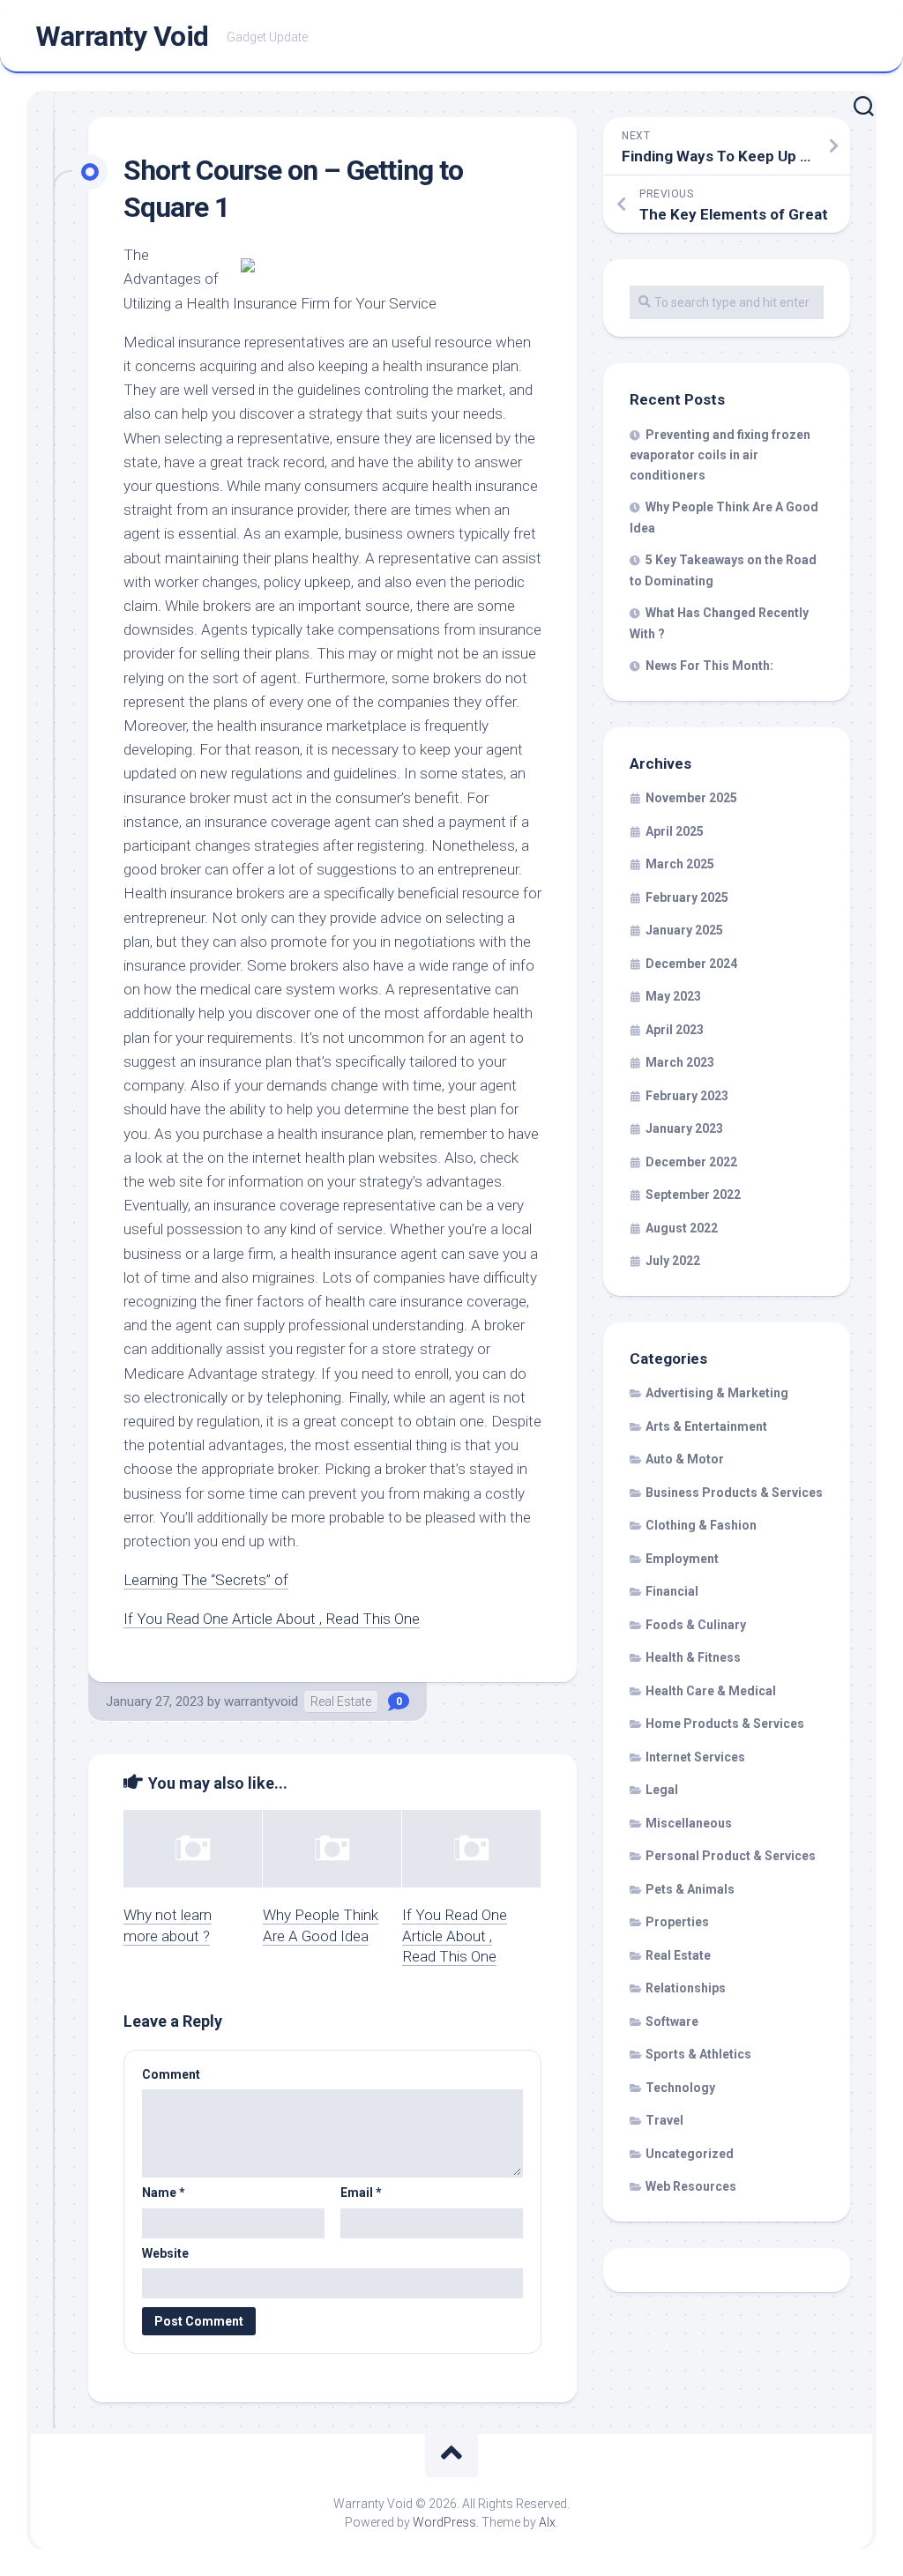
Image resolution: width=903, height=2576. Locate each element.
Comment (171, 2074)
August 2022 (682, 1228)
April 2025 (675, 831)
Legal (662, 1790)
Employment (682, 1559)
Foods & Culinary (696, 1625)
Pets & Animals (690, 1889)
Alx (547, 2522)
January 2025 (684, 930)
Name (164, 2193)
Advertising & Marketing (717, 1393)
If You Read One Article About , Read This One (272, 1619)
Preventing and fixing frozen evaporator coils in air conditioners (720, 455)
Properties (677, 1922)
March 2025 (680, 864)
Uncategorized (690, 2154)
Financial (672, 1591)
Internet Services (695, 1757)
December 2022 (691, 1162)
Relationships (686, 1988)
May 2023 (673, 996)
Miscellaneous (689, 1823)
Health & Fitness (693, 1657)
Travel (664, 2120)
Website (165, 2253)
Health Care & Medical (711, 1691)
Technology (680, 2088)
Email (361, 2193)
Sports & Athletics (698, 2054)
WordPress (444, 2522)
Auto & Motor (685, 1459)
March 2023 (680, 1062)
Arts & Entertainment (706, 1426)
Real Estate (341, 1701)
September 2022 (693, 1195)
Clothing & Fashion (701, 1525)
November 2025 (691, 798)
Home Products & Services (725, 1724)
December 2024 (691, 964)
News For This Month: (709, 666)
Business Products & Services (734, 1493)
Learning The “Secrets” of (206, 1580)
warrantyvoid (261, 1701)
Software (672, 2021)
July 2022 (673, 1261)
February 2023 (687, 1096)
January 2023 (684, 1128)
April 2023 (675, 1030)
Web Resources (691, 2186)
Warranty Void (122, 36)
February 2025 (687, 897)
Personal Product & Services (731, 1856)
